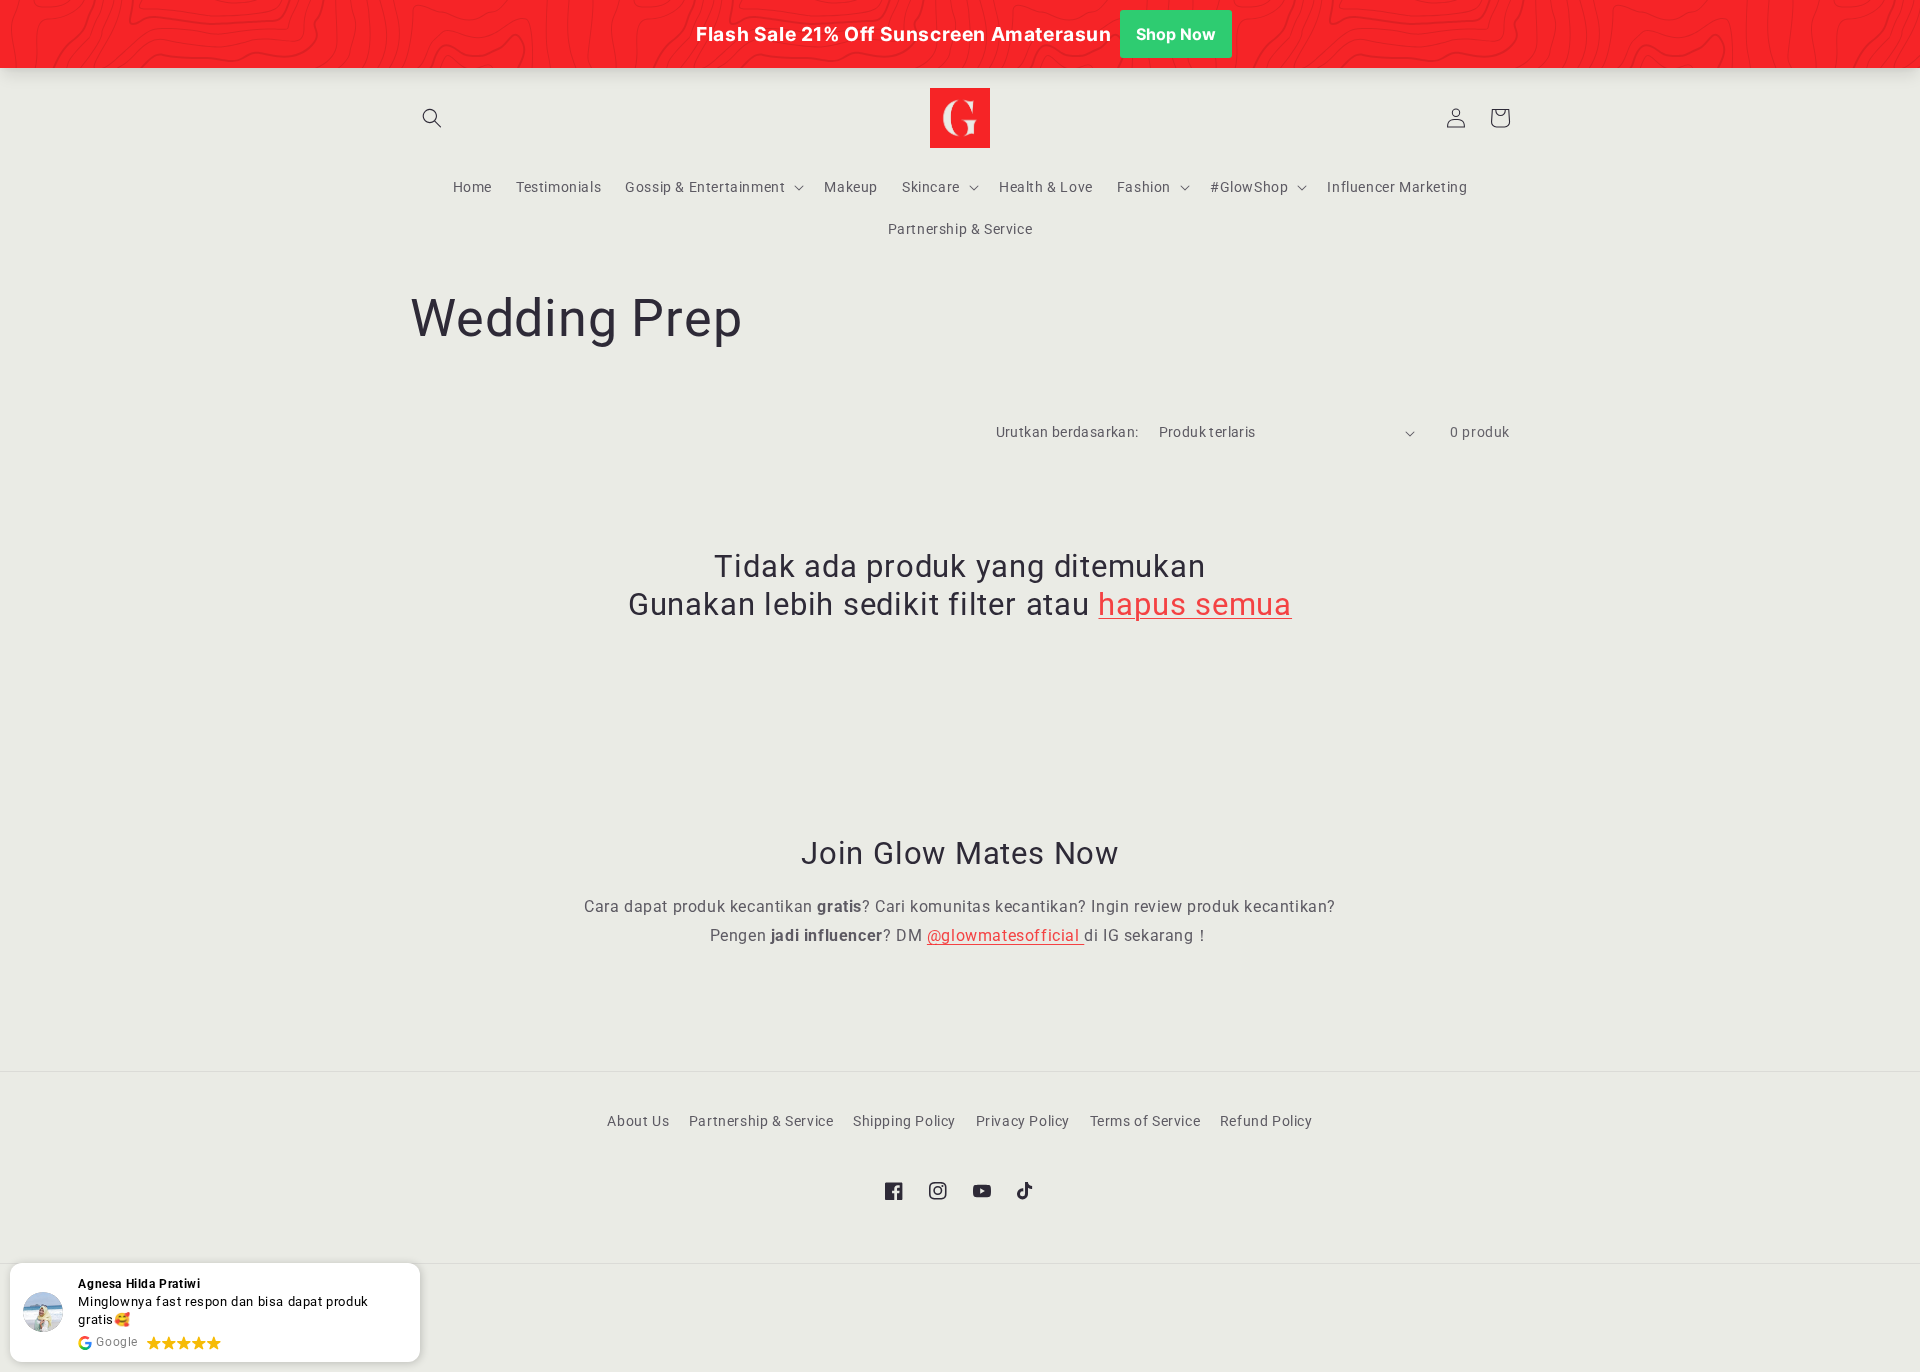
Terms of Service (1145, 1121)
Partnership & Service (761, 1121)
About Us (638, 1121)
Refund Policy (1266, 1121)
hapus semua (1195, 604)
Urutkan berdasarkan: (1067, 432)
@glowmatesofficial (1005, 935)
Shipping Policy (904, 1121)
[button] (432, 118)
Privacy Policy (1023, 1121)
